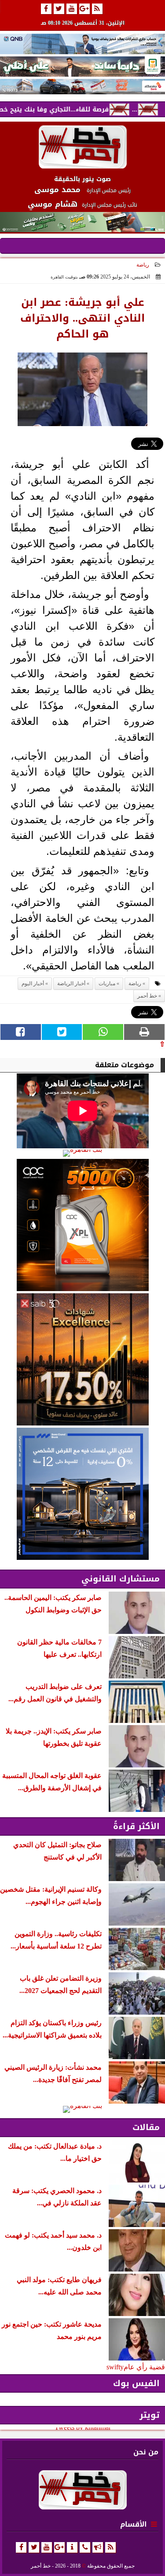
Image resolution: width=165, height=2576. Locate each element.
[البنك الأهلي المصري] (82, 67)
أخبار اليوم (33, 984)
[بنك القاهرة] (82, 1153)
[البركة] (82, 87)
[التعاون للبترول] (82, 1225)
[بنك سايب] (82, 1359)
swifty (115, 2367)
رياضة (143, 265)
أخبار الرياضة (71, 984)
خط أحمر (147, 996)
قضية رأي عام (144, 2367)
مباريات (107, 984)
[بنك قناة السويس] (82, 1494)
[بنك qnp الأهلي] (82, 44)
